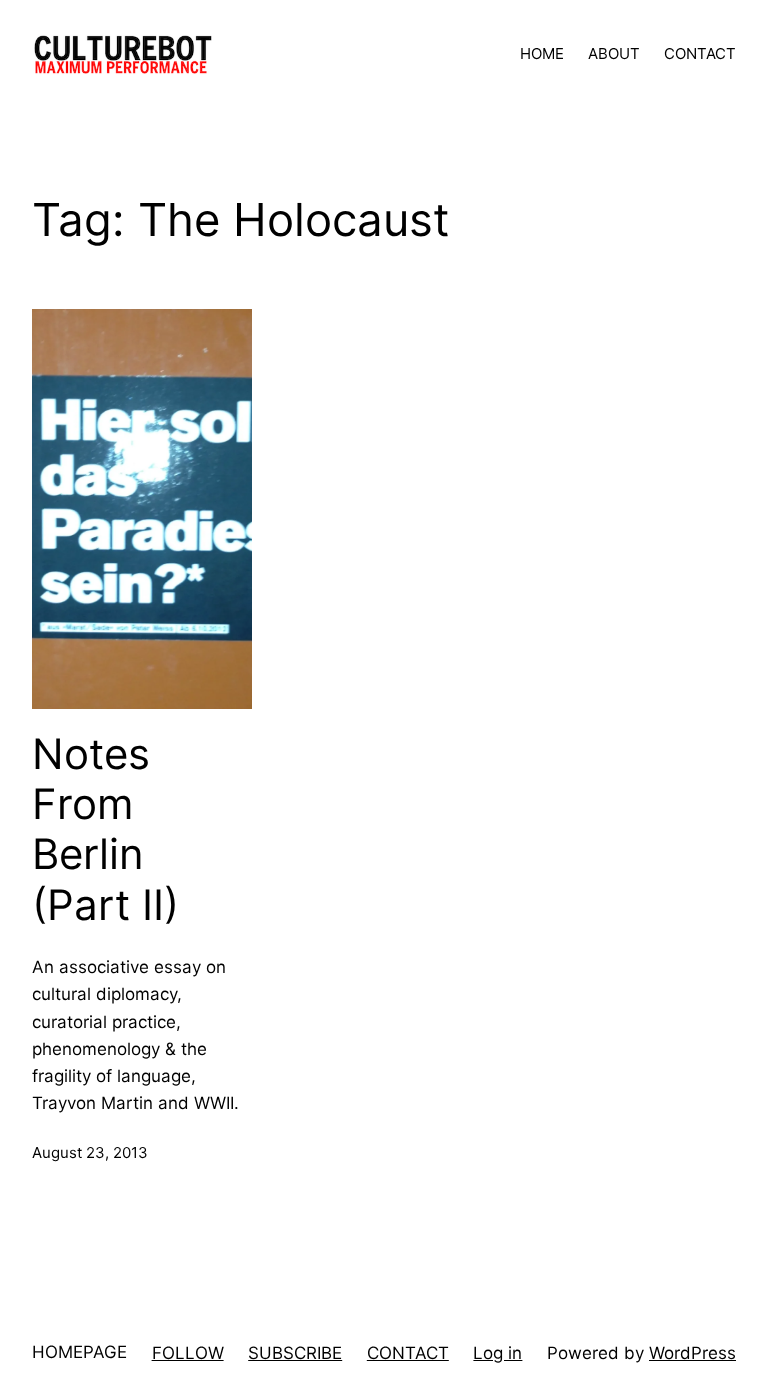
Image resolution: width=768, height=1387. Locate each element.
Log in (497, 1353)
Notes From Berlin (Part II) (105, 829)
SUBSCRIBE (295, 1353)
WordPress (692, 1353)
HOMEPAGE (79, 1352)
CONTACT (408, 1353)
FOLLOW (188, 1353)
